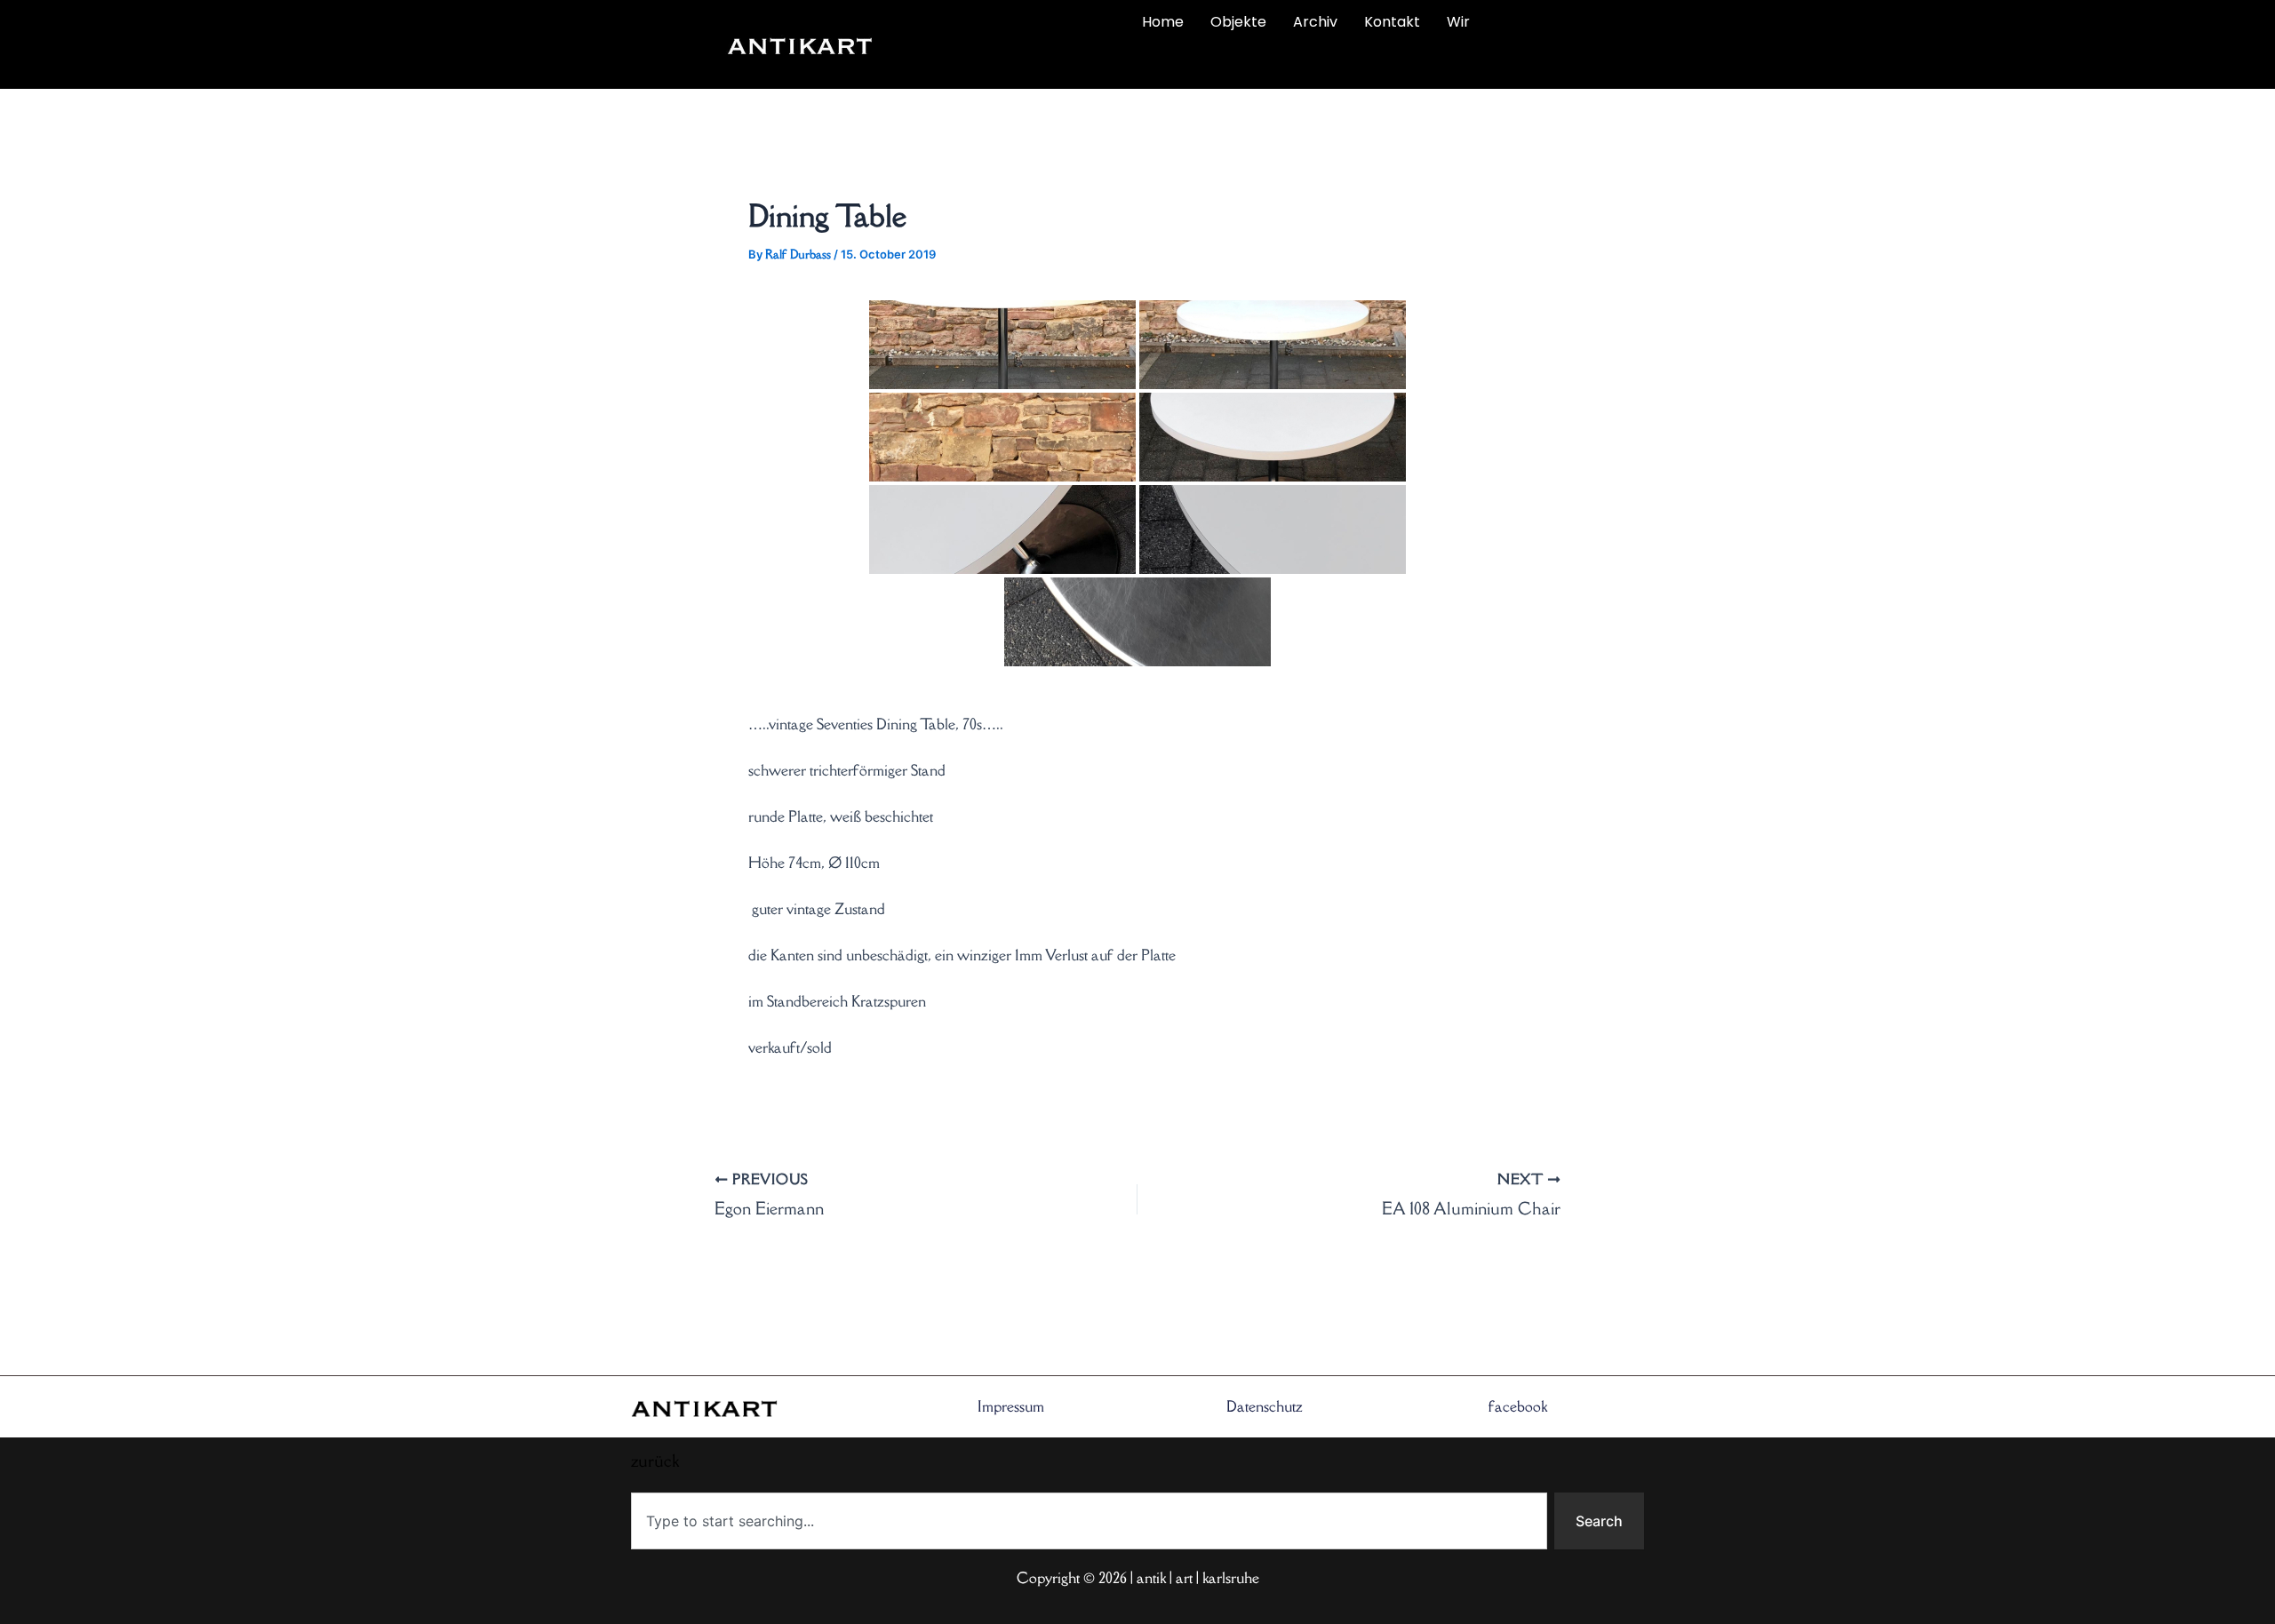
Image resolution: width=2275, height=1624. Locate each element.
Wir (1458, 22)
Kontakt (1392, 22)
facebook (1518, 1406)
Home (1163, 22)
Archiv (1315, 22)
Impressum (1011, 1406)
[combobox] (1089, 1521)
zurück (993, 64)
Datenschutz (1265, 1406)
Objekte (1238, 22)
